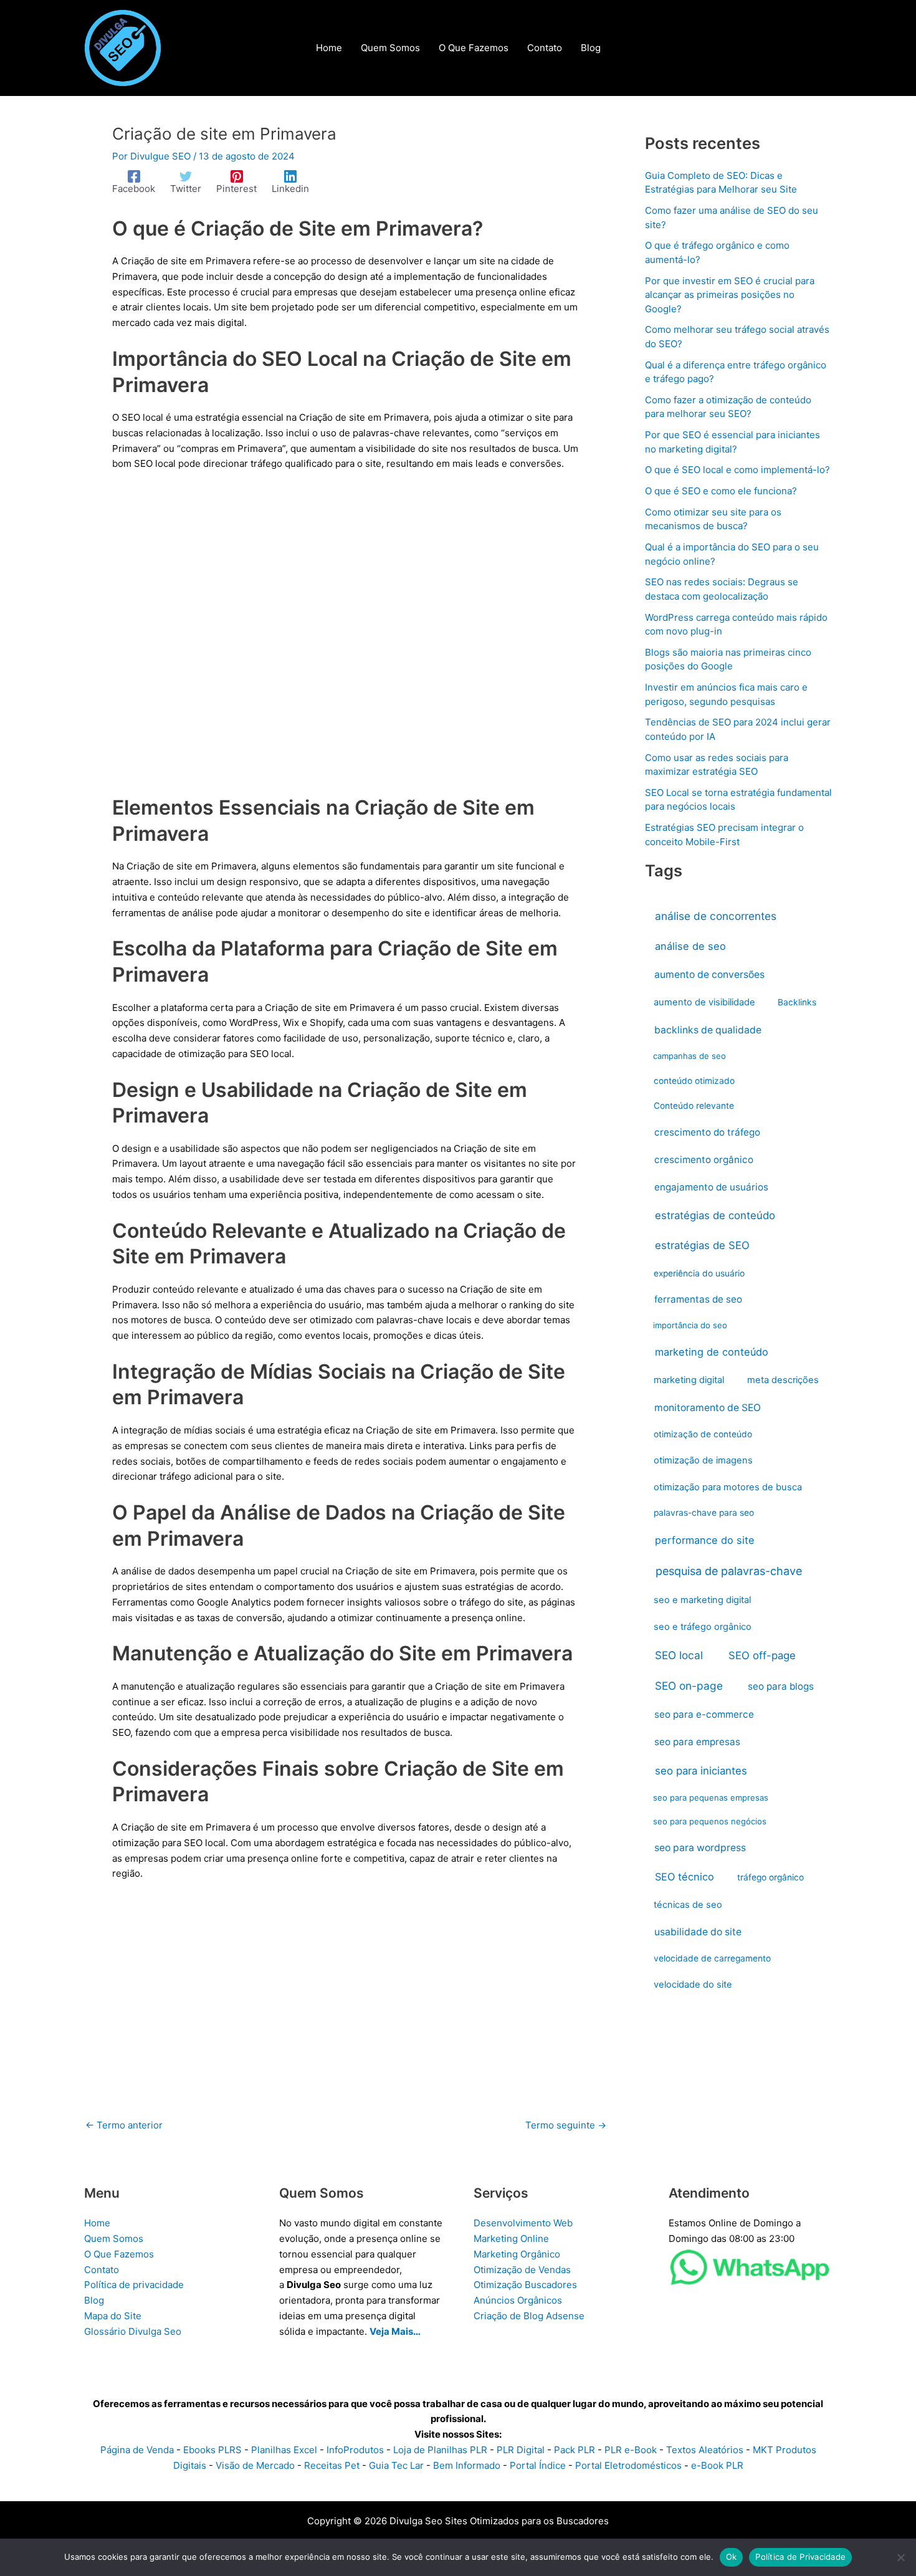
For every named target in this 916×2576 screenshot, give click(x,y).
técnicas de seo (688, 1905)
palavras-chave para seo (704, 1513)
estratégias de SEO (702, 1245)
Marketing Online (511, 2238)
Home (97, 2223)
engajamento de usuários (711, 1187)
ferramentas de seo (698, 1299)
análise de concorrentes (716, 916)
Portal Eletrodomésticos (628, 2465)
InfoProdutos (355, 2450)
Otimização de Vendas (522, 2270)
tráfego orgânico (770, 1877)
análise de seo (690, 946)
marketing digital (689, 1380)
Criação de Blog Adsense (529, 2316)
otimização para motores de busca (728, 1487)
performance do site (705, 1540)
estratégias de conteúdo (715, 1215)
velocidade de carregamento (712, 1958)
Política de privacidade (134, 2285)
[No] (900, 2557)
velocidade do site (693, 1985)
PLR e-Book (631, 2450)
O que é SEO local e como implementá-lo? (737, 470)
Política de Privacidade (800, 2557)
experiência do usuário (699, 1273)
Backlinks (797, 1002)
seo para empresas (697, 1742)
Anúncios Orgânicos (518, 2300)
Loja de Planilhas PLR (440, 2450)
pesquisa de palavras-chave (729, 1571)
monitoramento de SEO (708, 1408)
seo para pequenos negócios (710, 1821)
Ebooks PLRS (212, 2450)
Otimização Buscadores (525, 2285)
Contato (102, 2270)
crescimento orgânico (704, 1160)
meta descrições (783, 1380)
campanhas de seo (689, 1056)
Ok (732, 2557)
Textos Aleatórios (705, 2450)
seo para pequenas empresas (711, 1798)
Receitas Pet (332, 2465)
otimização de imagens (703, 1460)
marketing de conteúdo (712, 1352)
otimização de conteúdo (703, 1434)
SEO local (679, 1655)
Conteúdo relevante (694, 1106)
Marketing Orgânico (517, 2254)
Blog (94, 2300)
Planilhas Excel (284, 2450)
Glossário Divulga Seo (133, 2331)
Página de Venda (137, 2450)
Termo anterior (124, 2125)
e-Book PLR (717, 2465)
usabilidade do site (698, 1932)
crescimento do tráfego (707, 1132)
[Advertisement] (346, 641)
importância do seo (690, 1325)
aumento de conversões (709, 974)
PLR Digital (521, 2450)
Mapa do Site (113, 2316)
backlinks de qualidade (708, 1030)
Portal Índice (538, 2465)
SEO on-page (689, 1686)
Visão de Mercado (255, 2465)
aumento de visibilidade (704, 1002)
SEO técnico (685, 1877)
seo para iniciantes (701, 1771)
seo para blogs (781, 1686)
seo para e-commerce (704, 1714)
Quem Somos (114, 2238)
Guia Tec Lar (396, 2465)
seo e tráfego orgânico (703, 1627)
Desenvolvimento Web (523, 2223)
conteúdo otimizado (694, 1081)
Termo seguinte (566, 2125)
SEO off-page (762, 1655)
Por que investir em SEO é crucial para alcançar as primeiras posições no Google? (730, 295)
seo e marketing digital (702, 1600)
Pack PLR (575, 2450)
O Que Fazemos (119, 2254)
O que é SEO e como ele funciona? (721, 491)
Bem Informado (467, 2465)
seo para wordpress (700, 1848)
